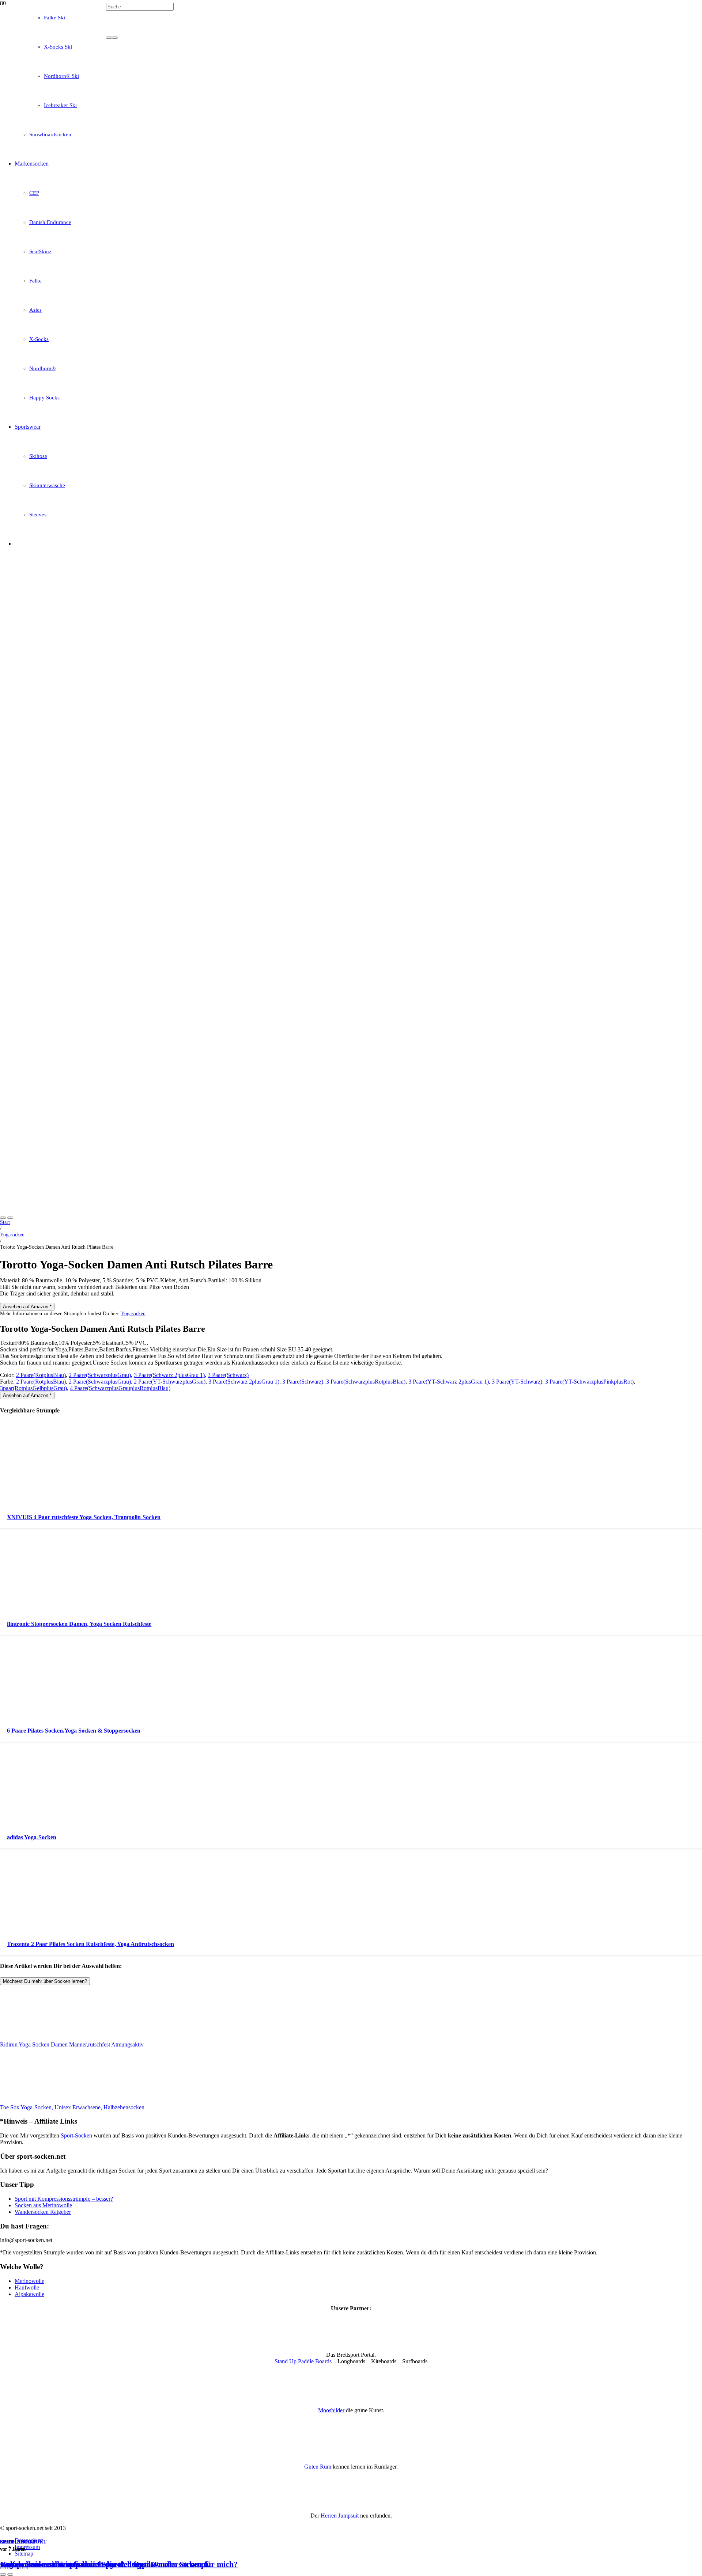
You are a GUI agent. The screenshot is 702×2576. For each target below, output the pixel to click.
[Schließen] (115, 38)
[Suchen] (109, 38)
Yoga (28, 2542)
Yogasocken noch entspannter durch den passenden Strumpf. (105, 2564)
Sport (9, 2542)
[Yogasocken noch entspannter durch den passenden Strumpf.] (187, 248)
